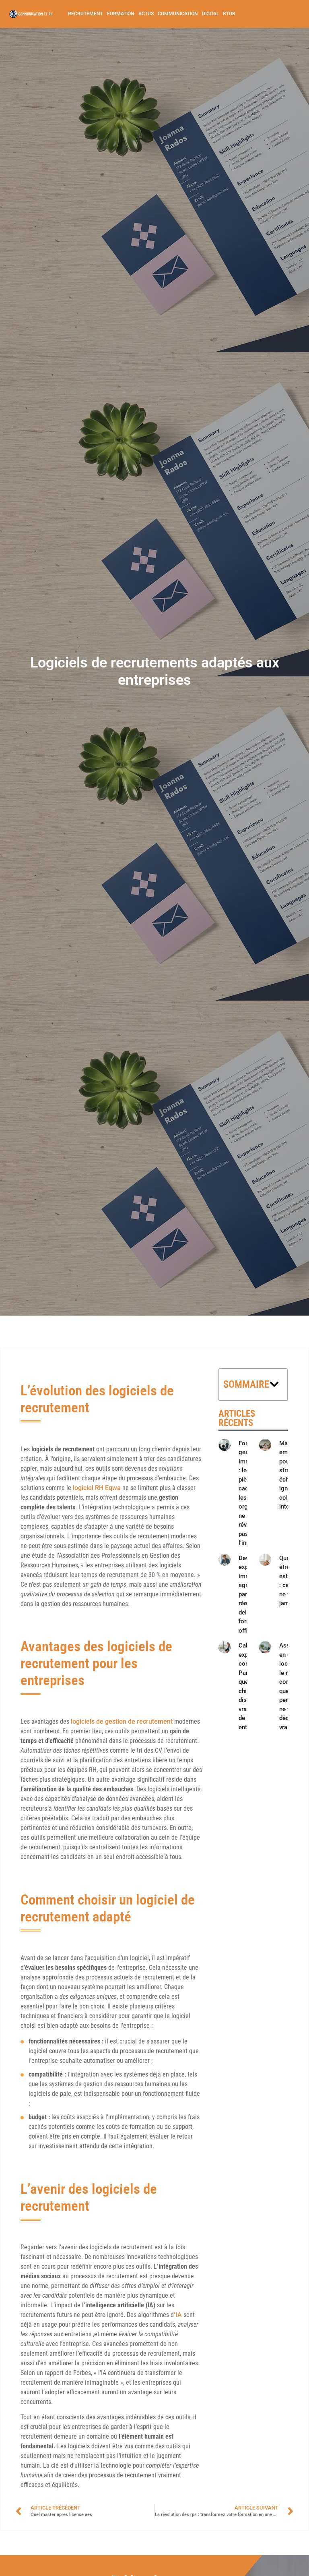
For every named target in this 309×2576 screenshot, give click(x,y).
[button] (274, 1384)
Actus (146, 14)
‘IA (179, 2315)
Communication (178, 14)
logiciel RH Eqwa (97, 1488)
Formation (121, 14)
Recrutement (85, 14)
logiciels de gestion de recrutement (122, 1721)
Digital (210, 14)
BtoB (229, 14)
